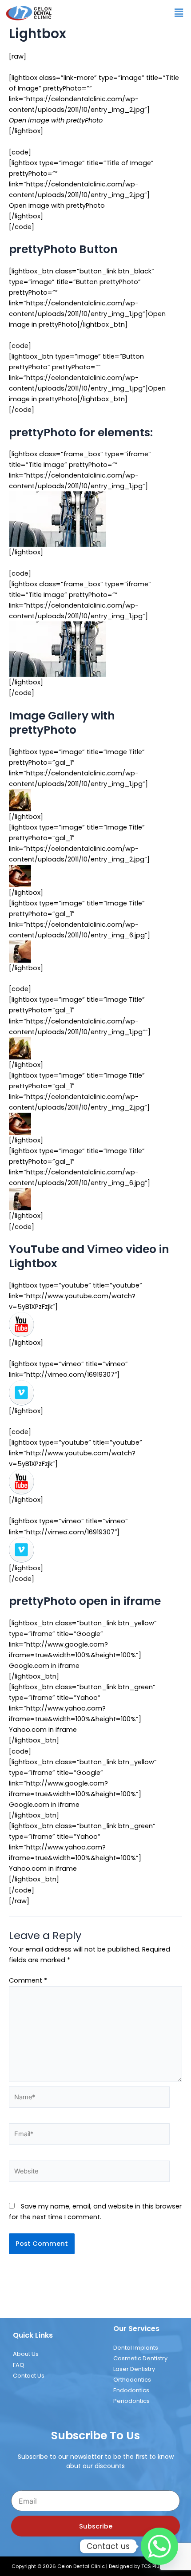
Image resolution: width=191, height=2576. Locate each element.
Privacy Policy (95, 2559)
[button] (149, 1189)
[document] (95, 1288)
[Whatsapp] (159, 2546)
